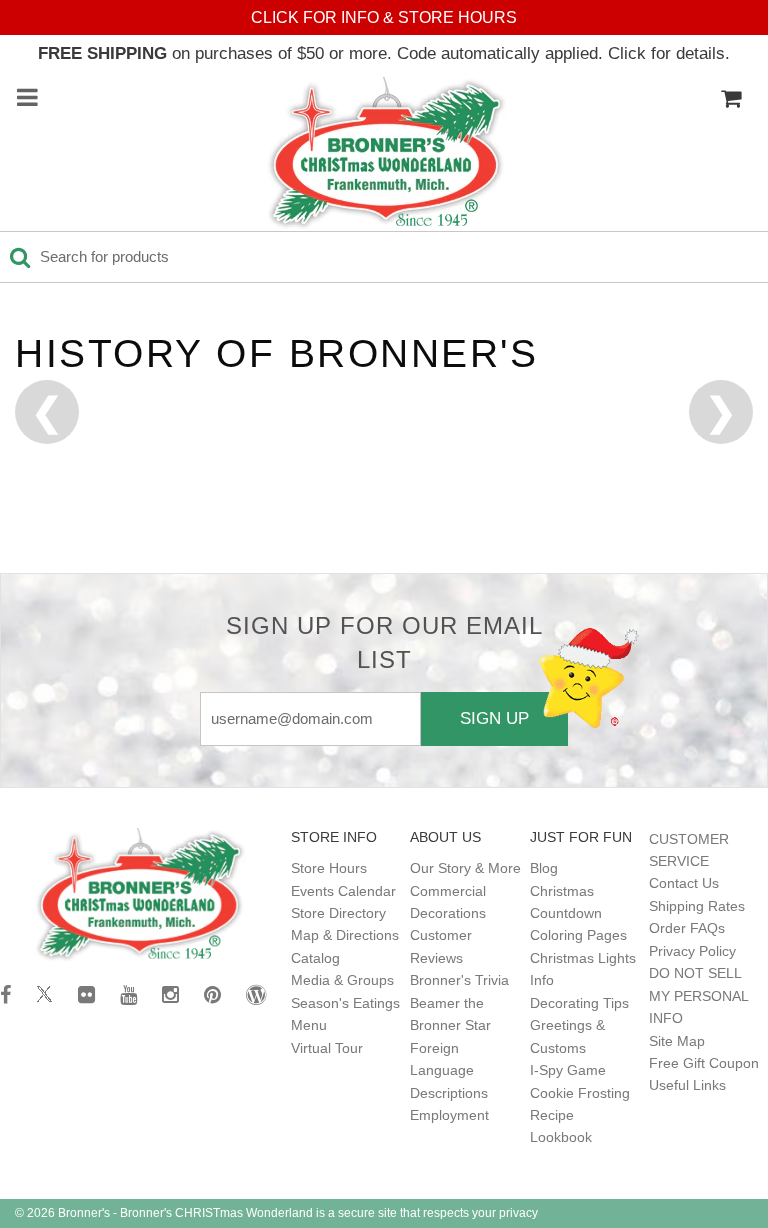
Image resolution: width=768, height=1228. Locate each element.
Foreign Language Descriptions (449, 1070)
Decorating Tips (579, 1003)
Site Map (677, 1041)
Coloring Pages (578, 935)
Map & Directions (345, 935)
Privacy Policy (692, 951)
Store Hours (329, 868)
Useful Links (687, 1085)
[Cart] (731, 99)
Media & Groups (342, 980)
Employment (449, 1115)
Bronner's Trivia (459, 980)
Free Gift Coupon (704, 1063)
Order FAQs (687, 928)
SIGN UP (494, 718)
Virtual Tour (327, 1048)
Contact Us (684, 883)
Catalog (315, 958)
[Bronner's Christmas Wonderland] (387, 154)
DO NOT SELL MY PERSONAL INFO (698, 995)
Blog (544, 868)
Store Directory (338, 913)
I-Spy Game (568, 1070)
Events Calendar (343, 891)
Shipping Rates (697, 906)
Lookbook (561, 1137)
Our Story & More (465, 868)
